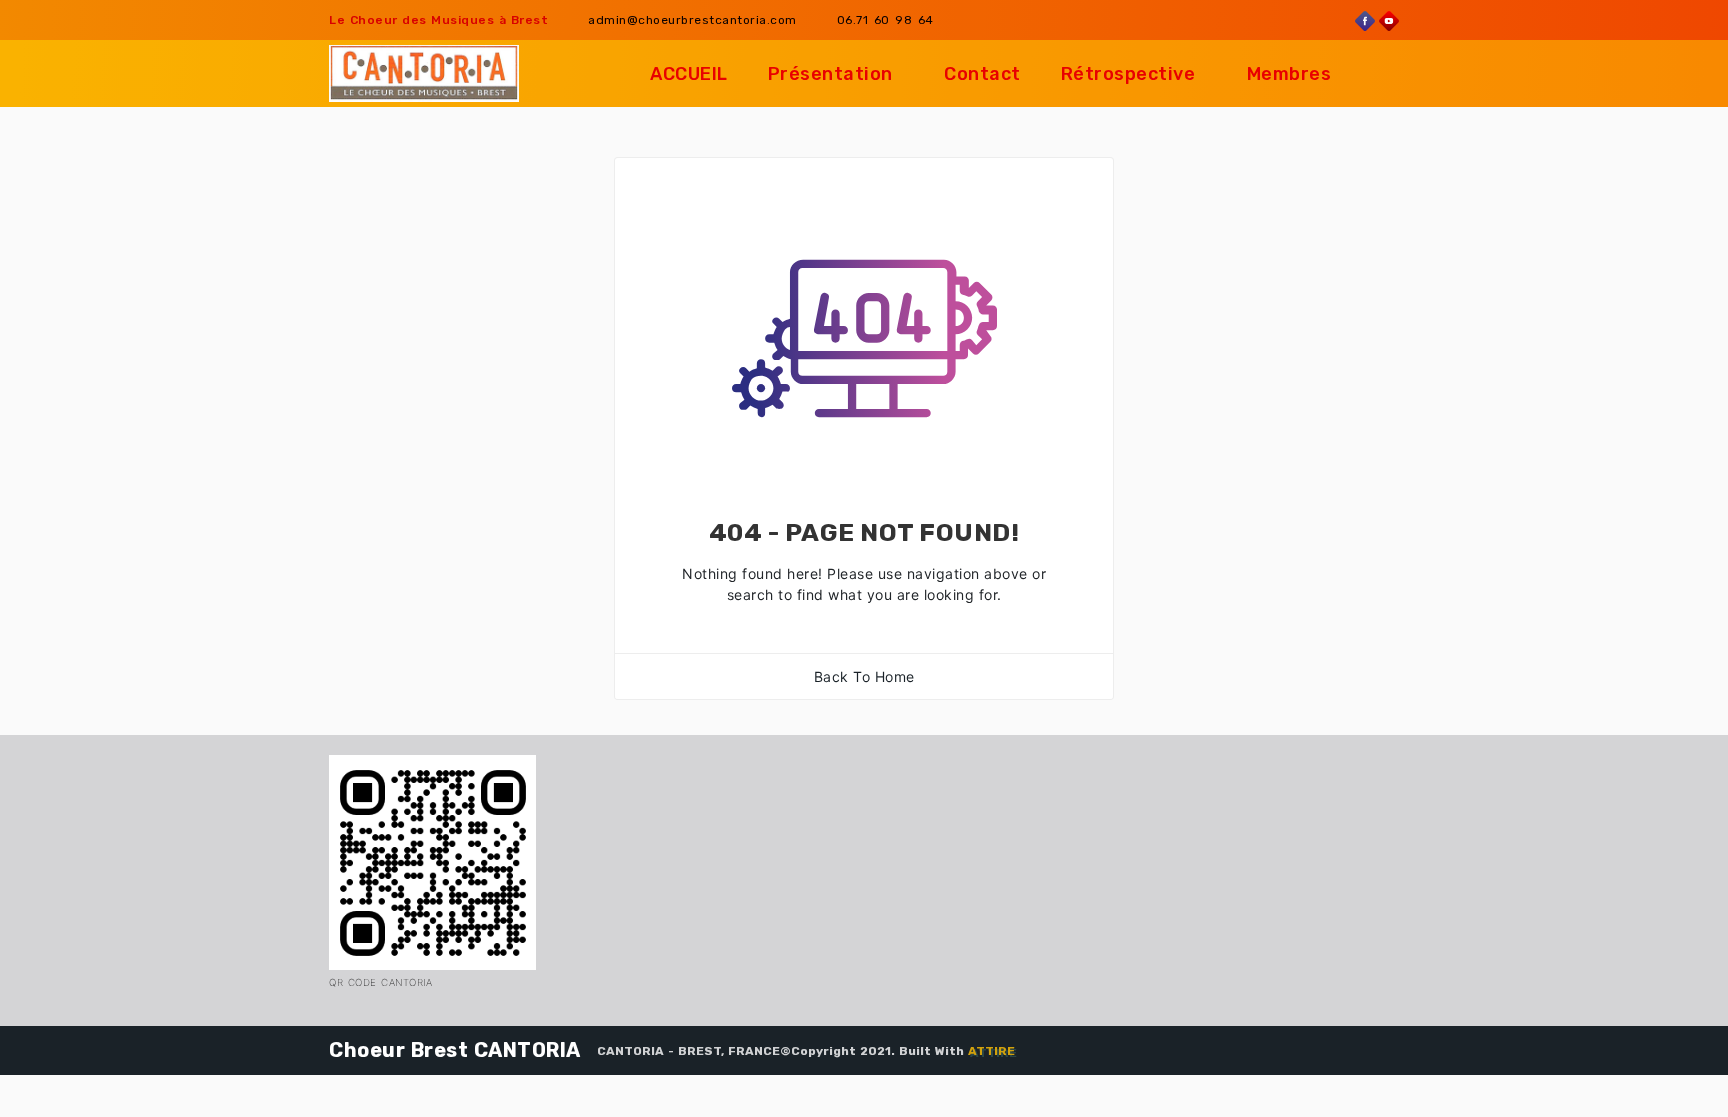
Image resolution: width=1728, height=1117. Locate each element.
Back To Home (864, 676)
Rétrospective (1128, 74)
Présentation (830, 74)
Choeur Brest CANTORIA (455, 1050)
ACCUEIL (689, 74)
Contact (982, 74)
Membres (1289, 74)
